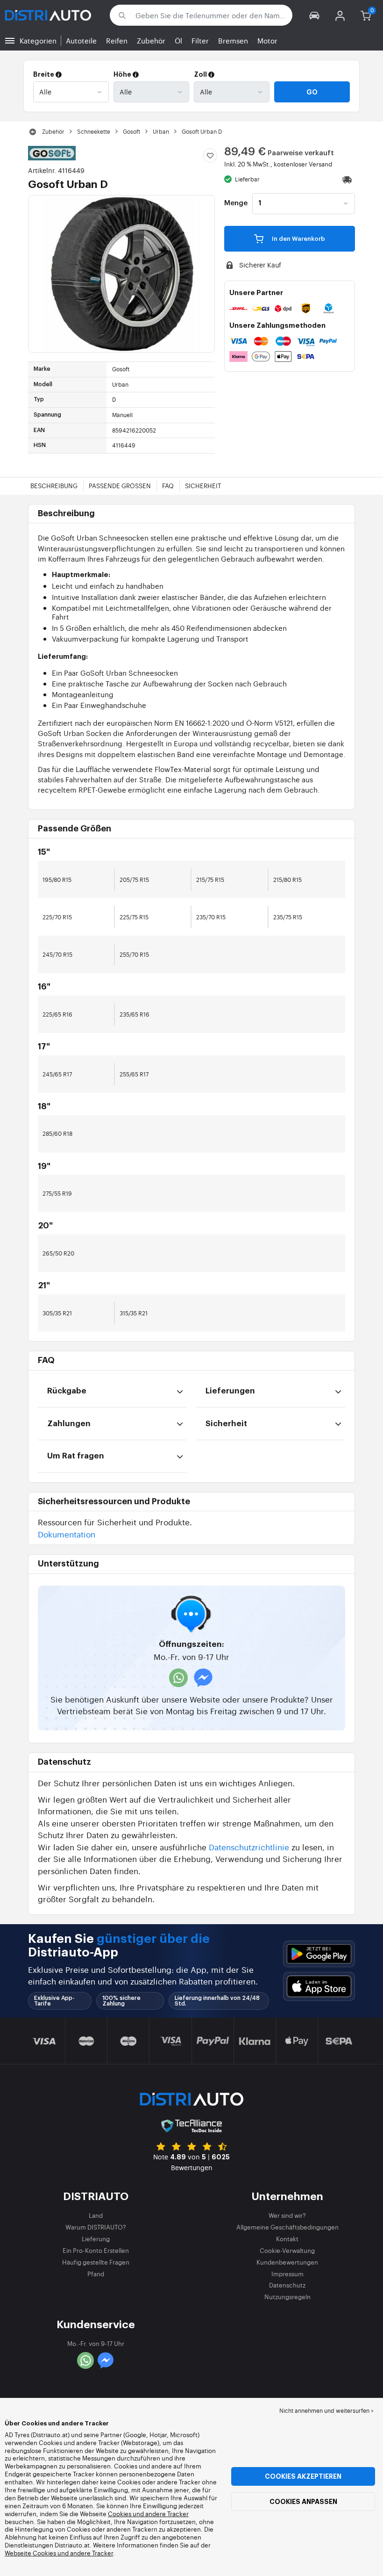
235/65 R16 (135, 1014)
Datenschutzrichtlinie (249, 1847)
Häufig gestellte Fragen (96, 2262)
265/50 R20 (58, 1253)
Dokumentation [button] (67, 1534)
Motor (267, 40)
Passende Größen (120, 486)
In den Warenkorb (298, 239)
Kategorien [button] (38, 40)
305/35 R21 (57, 1313)
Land (96, 2215)
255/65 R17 (134, 1074)
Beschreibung (54, 486)
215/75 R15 (210, 880)
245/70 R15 (57, 954)
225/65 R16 (57, 1014)
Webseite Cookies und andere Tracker (59, 2553)
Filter (200, 40)
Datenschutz (287, 2285)
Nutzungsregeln (287, 2297)
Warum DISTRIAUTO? (96, 2227)
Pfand (96, 2274)
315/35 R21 (134, 1313)
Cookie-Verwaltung (287, 2250)
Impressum (287, 2274)
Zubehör (151, 40)
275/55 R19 (57, 1193)
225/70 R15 (57, 917)
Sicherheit (203, 486)
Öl (178, 40)
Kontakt (287, 2239)
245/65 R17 (57, 1074)
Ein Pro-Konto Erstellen (96, 2250)
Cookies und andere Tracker (148, 2514)
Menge (236, 203)
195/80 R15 (57, 880)
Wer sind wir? (287, 2215)
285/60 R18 (57, 1133)
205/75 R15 (134, 880)
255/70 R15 (134, 954)
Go (312, 92)
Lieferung (96, 2239)
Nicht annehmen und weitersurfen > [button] (326, 2410)
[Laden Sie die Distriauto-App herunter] (319, 1954)
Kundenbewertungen (287, 2262)
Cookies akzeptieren (303, 2476)
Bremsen (233, 40)
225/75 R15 (134, 917)
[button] (315, 15)
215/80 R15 (287, 880)
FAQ (168, 486)
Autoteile (81, 40)
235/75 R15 (288, 917)
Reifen (117, 40)
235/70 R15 (211, 917)
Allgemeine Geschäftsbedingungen (287, 2227)
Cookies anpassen (303, 2502)
